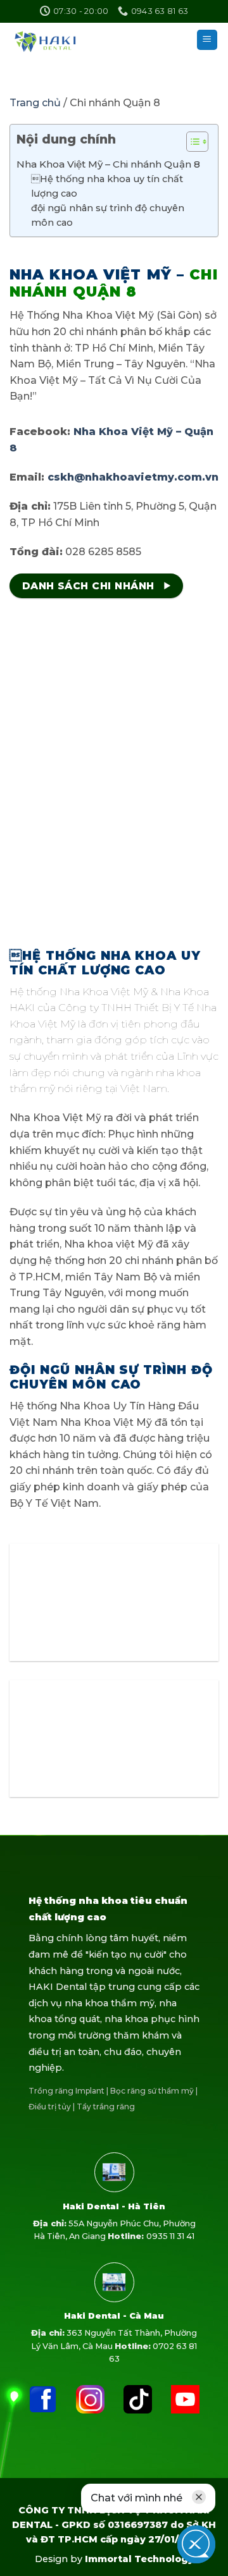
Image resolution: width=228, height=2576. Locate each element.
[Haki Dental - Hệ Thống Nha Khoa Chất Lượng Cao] (58, 40)
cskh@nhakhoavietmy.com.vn (133, 477)
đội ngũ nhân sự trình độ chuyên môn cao (108, 215)
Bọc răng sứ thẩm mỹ (152, 2091)
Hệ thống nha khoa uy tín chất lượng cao (107, 186)
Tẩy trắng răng (106, 2107)
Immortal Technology (139, 2559)
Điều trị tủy (50, 2107)
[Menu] (207, 40)
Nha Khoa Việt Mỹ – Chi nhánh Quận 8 (108, 164)
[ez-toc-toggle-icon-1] (191, 144)
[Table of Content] (197, 142)
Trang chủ (36, 103)
